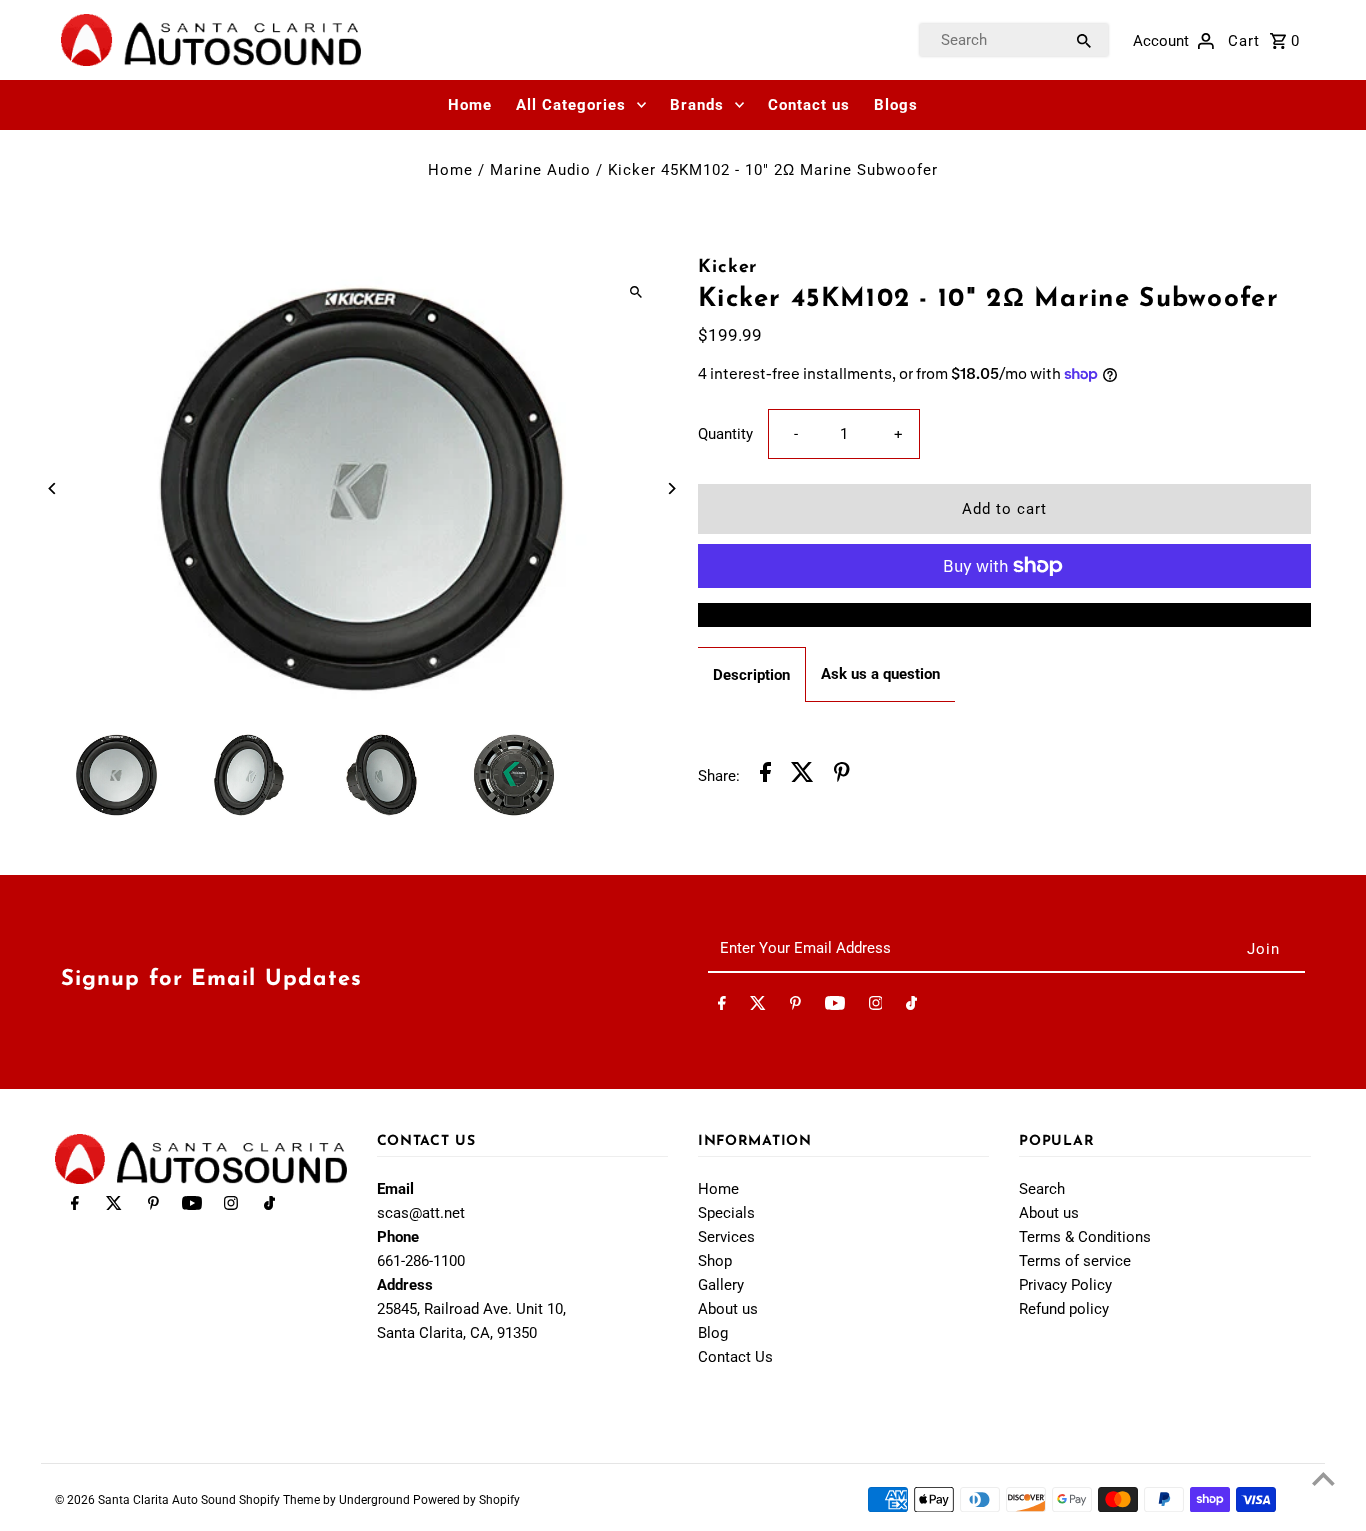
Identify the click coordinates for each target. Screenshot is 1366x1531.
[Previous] (52, 488)
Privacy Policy (1065, 1285)
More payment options (1004, 615)
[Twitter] (758, 1007)
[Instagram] (876, 1007)
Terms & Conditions (1085, 1237)
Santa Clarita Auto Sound (168, 1500)
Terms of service (1075, 1261)
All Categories (571, 105)
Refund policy (1064, 1309)
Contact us (809, 105)
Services (726, 1237)
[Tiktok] (911, 1007)
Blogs (896, 105)
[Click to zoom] (635, 291)
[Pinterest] (795, 1007)
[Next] (670, 488)
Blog (713, 1333)
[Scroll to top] (1323, 1478)
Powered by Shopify (466, 1500)
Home (470, 105)
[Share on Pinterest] (842, 775)
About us (728, 1309)
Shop (715, 1261)
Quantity (725, 434)
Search (1042, 1189)
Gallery (721, 1285)
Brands (697, 105)
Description (751, 675)
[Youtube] (835, 1007)
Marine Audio (540, 170)
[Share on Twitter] (802, 775)
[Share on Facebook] (765, 775)
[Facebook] (722, 1007)
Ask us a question (880, 674)
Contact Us (735, 1357)
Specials (726, 1213)
